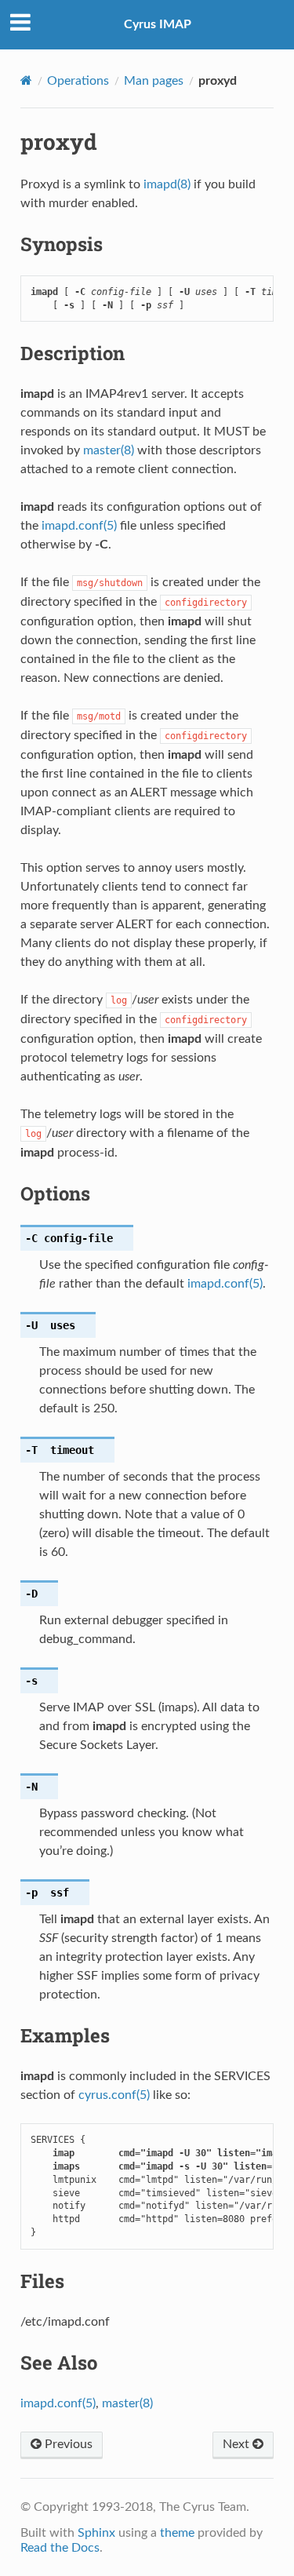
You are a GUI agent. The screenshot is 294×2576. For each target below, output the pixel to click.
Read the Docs (60, 2548)
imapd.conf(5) (79, 526)
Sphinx (96, 2533)
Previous (67, 2444)
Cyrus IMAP (158, 24)
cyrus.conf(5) (114, 2095)
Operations (78, 81)
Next (238, 2444)
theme (177, 2533)
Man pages (154, 81)
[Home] (26, 80)
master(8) (109, 450)
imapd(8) (167, 184)
